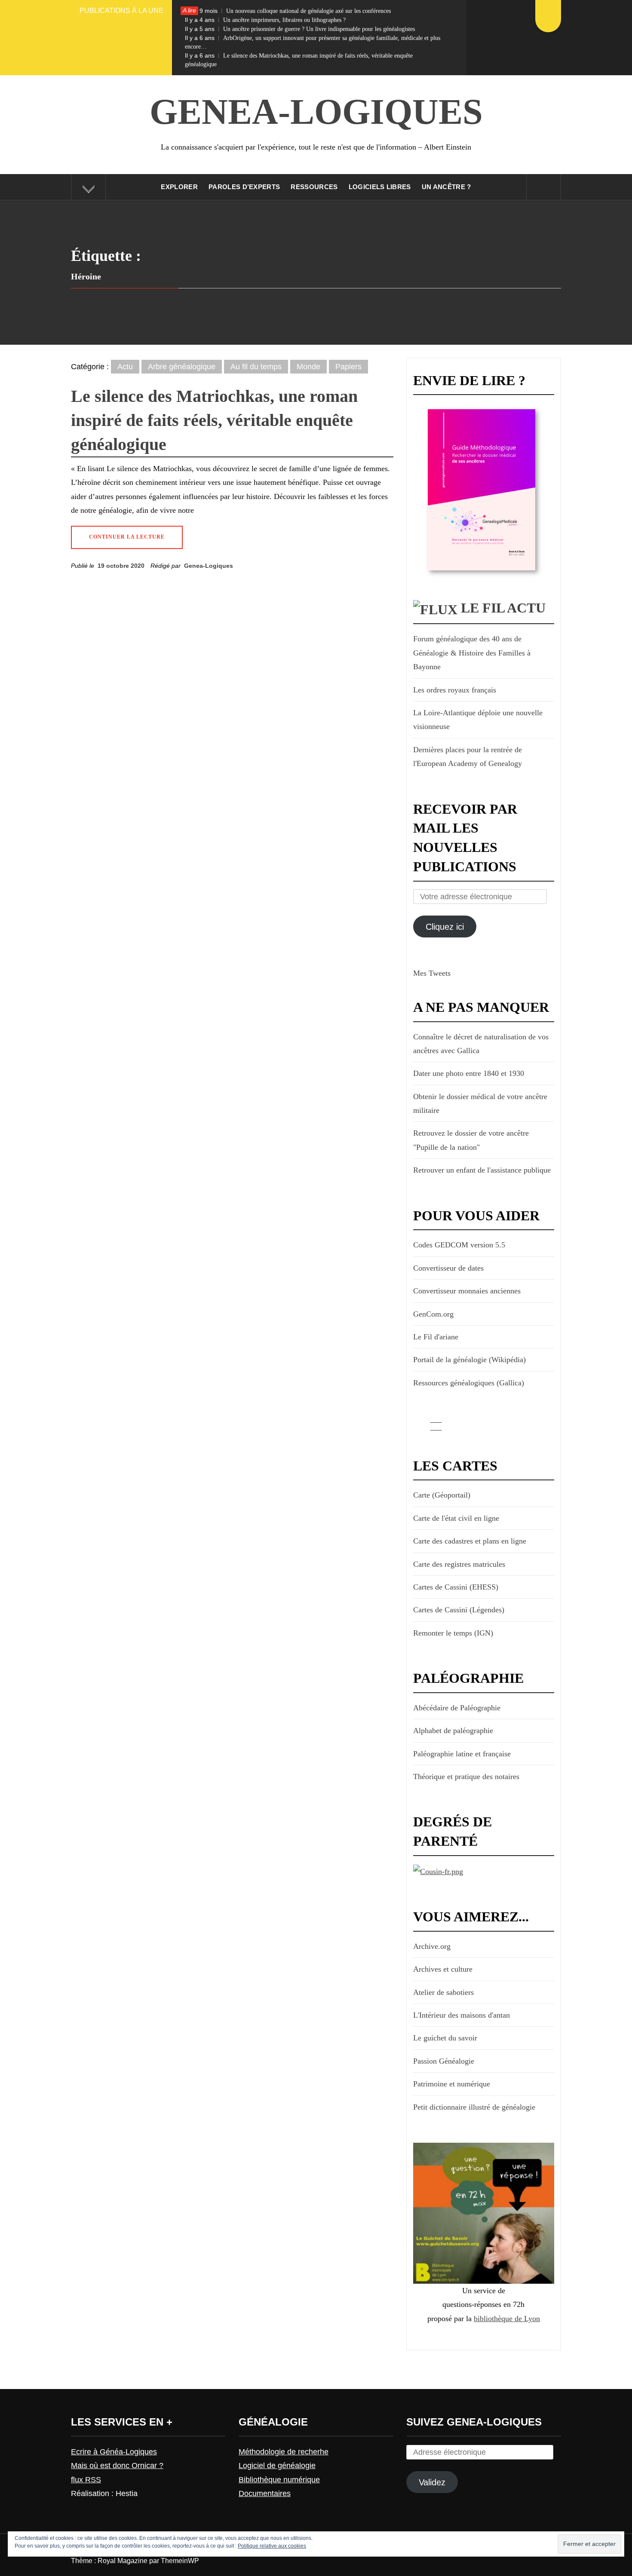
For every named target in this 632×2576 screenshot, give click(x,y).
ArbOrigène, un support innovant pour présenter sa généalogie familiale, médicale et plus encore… (313, 42)
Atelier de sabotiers (443, 1992)
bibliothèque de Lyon (507, 2319)
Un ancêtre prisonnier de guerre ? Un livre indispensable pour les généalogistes (300, 29)
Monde (308, 367)
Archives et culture (443, 1969)
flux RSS (86, 2480)
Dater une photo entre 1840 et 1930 (469, 1073)
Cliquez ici (445, 927)
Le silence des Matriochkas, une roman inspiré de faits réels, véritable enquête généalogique (299, 60)
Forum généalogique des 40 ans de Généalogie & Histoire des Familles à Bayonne (472, 653)
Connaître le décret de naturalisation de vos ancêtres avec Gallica (481, 1044)
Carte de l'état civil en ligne (456, 1518)
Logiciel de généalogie (277, 2466)
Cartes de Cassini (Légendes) (459, 1610)
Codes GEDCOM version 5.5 (459, 1245)
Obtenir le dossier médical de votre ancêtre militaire (480, 1103)
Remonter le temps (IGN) (453, 1633)
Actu (125, 367)
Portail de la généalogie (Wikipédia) (469, 1360)
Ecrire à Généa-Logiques (114, 2452)
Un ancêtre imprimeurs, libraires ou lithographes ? (265, 20)
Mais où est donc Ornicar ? (117, 2466)
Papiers (348, 367)
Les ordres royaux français (455, 690)
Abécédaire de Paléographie (457, 1708)
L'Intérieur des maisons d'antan (462, 2015)
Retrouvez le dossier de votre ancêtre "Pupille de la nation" (471, 1140)
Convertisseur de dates (448, 1268)
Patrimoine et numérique (452, 2084)
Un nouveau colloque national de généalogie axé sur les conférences (288, 11)
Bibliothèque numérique (279, 2480)
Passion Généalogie (444, 2061)
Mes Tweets (432, 973)
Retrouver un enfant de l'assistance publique (482, 1170)
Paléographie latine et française (462, 1754)
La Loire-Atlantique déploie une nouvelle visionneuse (478, 720)
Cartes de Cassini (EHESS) (456, 1587)
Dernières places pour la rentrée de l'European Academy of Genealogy (468, 757)
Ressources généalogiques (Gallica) (469, 1383)
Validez (432, 2482)
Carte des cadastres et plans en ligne (470, 1541)
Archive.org (432, 1946)
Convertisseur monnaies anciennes (467, 1291)
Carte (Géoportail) (442, 1495)
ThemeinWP (180, 2561)
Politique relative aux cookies (272, 2546)
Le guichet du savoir (445, 2038)
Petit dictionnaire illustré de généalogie (474, 2107)
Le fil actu (503, 608)
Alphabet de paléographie (453, 1731)
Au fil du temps (256, 367)
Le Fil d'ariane (436, 1337)
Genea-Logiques (316, 112)
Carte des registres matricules (459, 1564)
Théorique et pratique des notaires (466, 1777)
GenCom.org (433, 1314)
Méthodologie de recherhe (284, 2452)
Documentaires (265, 2493)
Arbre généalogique (182, 367)
